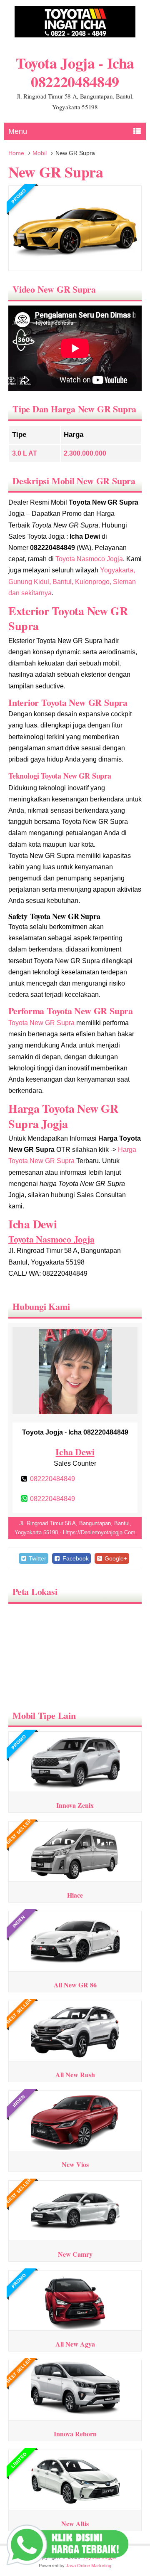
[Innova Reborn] (75, 2417)
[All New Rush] (75, 2058)
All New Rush (75, 2074)
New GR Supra (56, 172)
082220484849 (52, 1479)
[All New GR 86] (75, 1968)
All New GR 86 (75, 1985)
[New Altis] (75, 2507)
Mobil (40, 153)
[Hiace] (75, 1878)
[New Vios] (75, 2148)
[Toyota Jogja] (75, 36)
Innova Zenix (75, 1805)
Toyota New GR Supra (41, 1023)
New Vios (75, 2164)
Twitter (37, 1558)
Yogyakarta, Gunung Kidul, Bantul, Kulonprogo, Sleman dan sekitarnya (72, 581)
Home (16, 153)
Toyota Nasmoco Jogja (89, 559)
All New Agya (75, 2344)
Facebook (75, 1558)
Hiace (75, 1895)
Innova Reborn (75, 2434)
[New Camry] (75, 2237)
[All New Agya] (75, 2327)
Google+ (115, 1558)
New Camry (75, 2254)
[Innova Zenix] (75, 1788)
